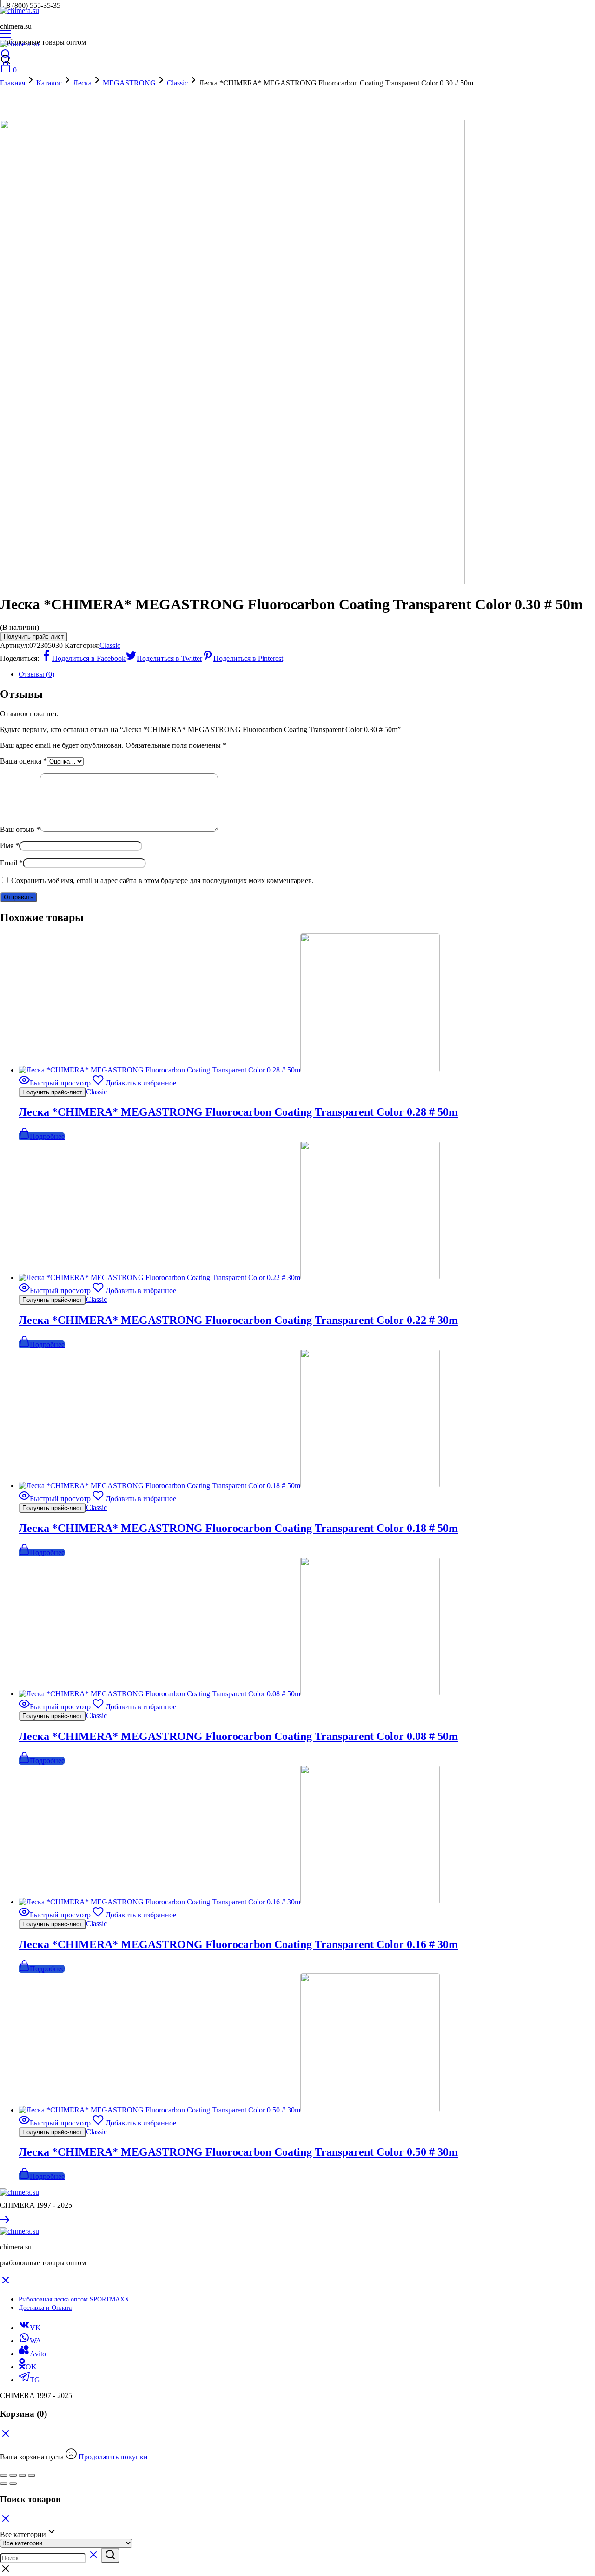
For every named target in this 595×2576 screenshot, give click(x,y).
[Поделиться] (22, 2475)
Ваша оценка (23, 761)
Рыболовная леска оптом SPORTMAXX (74, 2299)
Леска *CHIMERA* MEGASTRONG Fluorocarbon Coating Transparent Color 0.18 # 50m (238, 1528)
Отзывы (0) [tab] (36, 674)
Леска (82, 83)
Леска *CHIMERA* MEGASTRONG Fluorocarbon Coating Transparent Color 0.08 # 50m (238, 1736)
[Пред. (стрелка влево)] (4, 2484)
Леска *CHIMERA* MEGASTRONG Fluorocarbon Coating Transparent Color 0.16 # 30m (238, 1944)
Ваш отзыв (20, 829)
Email (11, 863)
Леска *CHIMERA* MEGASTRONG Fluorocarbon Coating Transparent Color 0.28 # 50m (238, 1112)
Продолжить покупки (113, 2457)
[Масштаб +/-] (4, 2475)
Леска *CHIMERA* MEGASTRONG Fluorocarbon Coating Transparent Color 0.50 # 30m (238, 2152)
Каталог (49, 83)
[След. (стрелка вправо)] (13, 2484)
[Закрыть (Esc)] (32, 2475)
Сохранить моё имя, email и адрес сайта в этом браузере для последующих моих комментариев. (162, 880)
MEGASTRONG (129, 83)
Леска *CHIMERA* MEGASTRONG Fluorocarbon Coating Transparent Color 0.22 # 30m (238, 1320)
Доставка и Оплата (45, 2308)
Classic (177, 83)
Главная (13, 83)
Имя (10, 846)
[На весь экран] (13, 2475)
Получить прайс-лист (34, 637)
